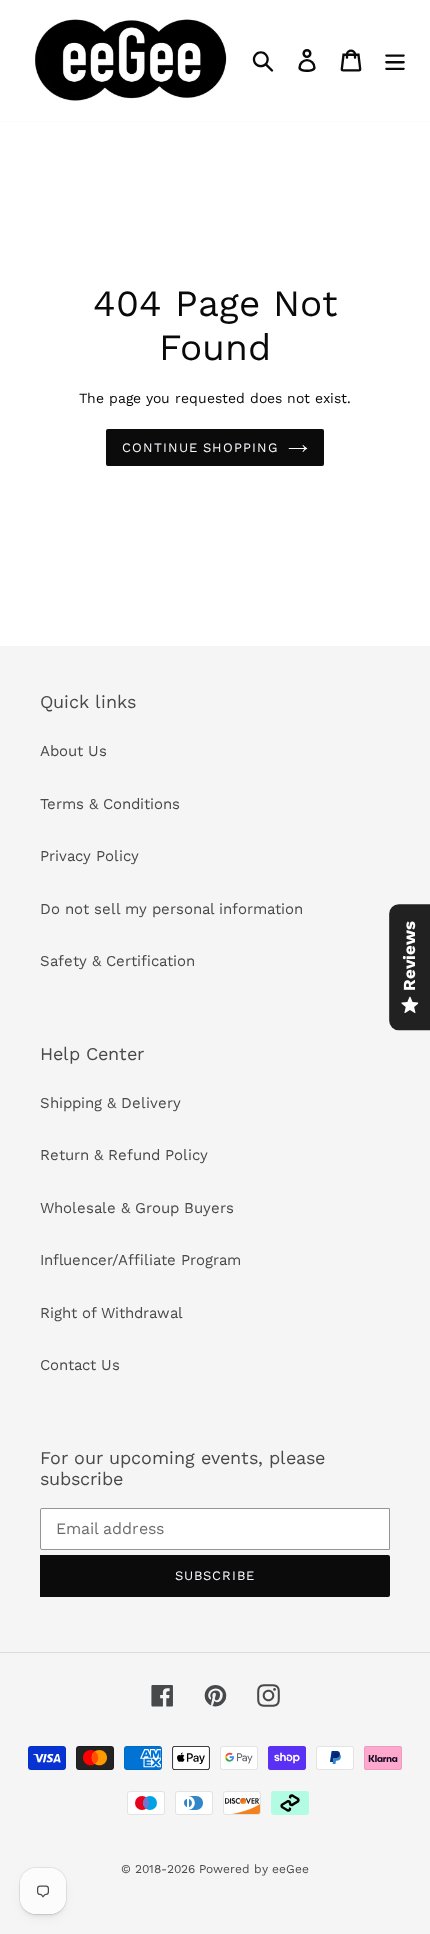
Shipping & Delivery (110, 1103)
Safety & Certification (117, 961)
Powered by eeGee (254, 1869)
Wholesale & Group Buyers (137, 1208)
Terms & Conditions (110, 804)
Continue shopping (200, 447)
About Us (73, 751)
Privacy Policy (89, 856)
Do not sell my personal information (171, 909)
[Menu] (395, 61)
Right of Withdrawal (111, 1313)
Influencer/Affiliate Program (140, 1260)
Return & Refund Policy (124, 1155)
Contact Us (80, 1365)
